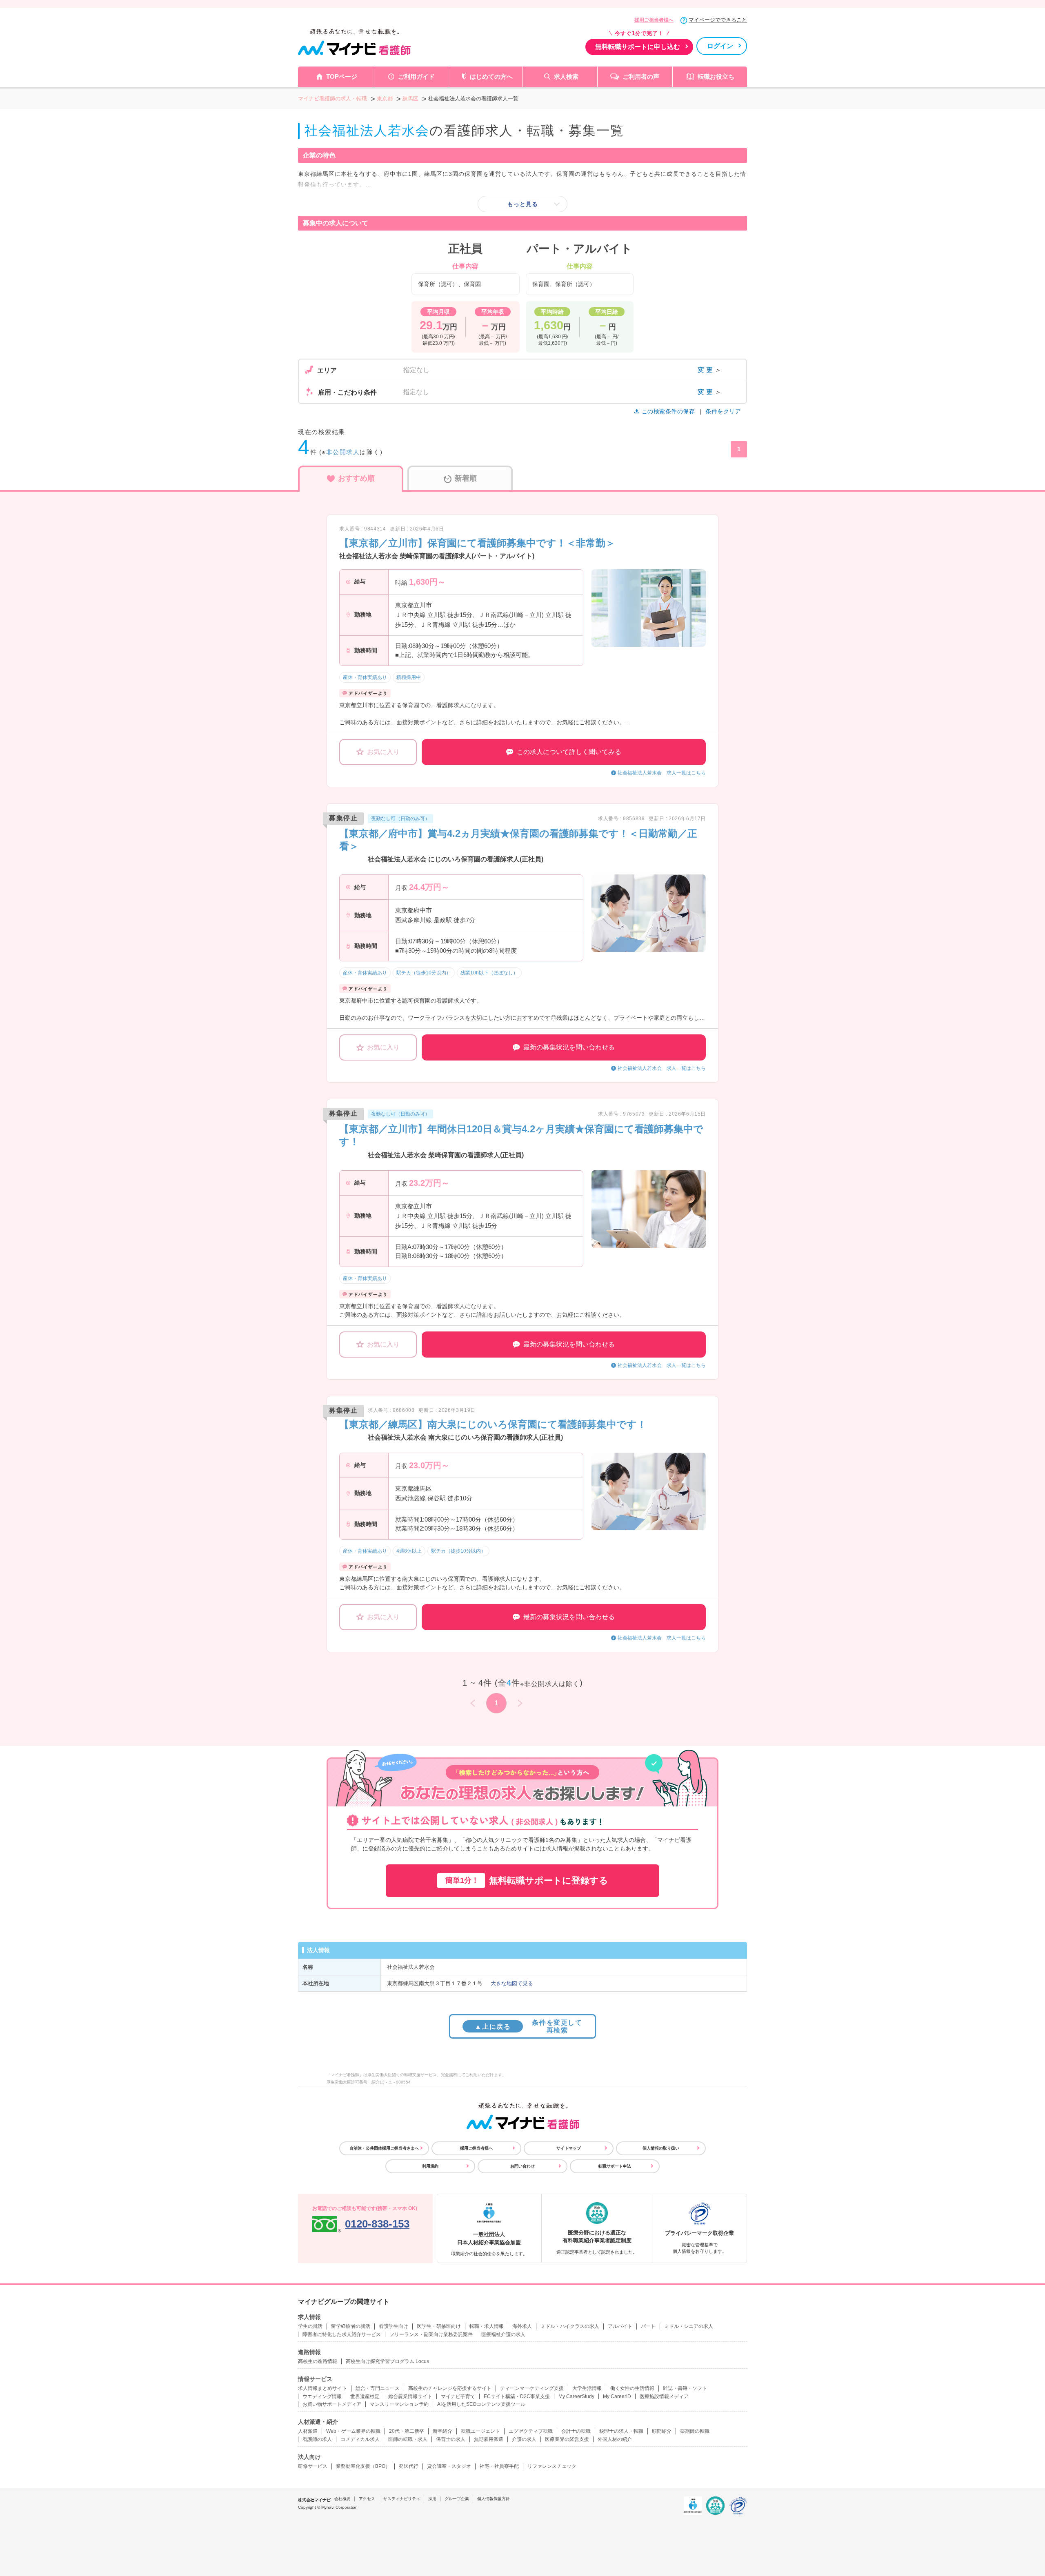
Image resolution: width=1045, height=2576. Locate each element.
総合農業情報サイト (410, 2396)
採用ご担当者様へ (654, 20)
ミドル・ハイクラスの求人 (570, 2326)
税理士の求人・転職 (621, 2431)
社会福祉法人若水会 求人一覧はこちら (662, 773)
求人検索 (566, 77)
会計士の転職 (576, 2431)
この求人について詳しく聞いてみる (569, 752)
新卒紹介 (442, 2431)
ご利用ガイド (416, 77)
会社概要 (342, 2499)
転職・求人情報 (487, 2326)
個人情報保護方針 (494, 2499)
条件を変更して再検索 (528, 2026)
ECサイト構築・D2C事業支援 (517, 2396)
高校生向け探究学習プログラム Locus (387, 2361)
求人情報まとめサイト (322, 2388)
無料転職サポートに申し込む (638, 47)
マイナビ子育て (458, 2396)
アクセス (367, 2499)
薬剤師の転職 (695, 2431)
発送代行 (409, 2466)
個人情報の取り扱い (661, 2148)
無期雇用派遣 (489, 2439)
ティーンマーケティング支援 (532, 2388)
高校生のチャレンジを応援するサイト (450, 2388)
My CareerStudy (576, 2396)
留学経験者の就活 (351, 2326)
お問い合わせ (522, 2166)
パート (648, 2326)
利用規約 (430, 2166)
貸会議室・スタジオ (449, 2466)
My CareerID (617, 2396)
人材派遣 (308, 2431)
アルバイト (620, 2326)
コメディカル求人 (360, 2439)
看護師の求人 (317, 2439)
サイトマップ (569, 2148)
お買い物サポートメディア (332, 2404)
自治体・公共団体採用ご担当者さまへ (384, 2148)
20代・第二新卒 (407, 2431)
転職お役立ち (716, 77)
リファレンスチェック (552, 2466)
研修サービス (313, 2466)
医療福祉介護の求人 (503, 2334)
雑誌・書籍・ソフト (685, 2388)
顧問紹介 (662, 2431)
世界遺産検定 (365, 2396)
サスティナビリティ (402, 2499)
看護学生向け (394, 2326)
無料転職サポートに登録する (527, 1880)
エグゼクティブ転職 (531, 2431)
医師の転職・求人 (408, 2439)
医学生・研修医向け (439, 2326)
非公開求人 (343, 452)
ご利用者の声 (641, 77)
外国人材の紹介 (615, 2439)
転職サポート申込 (615, 2166)
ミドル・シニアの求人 (689, 2326)
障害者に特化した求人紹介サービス (342, 2334)
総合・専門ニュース (378, 2388)
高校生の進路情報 (318, 2361)
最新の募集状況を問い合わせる (569, 1047)
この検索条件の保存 (668, 411)
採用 (432, 2499)
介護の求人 (524, 2439)
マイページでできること (718, 20)
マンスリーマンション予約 (399, 2404)
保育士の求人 (451, 2439)
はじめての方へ (491, 77)
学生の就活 (310, 2326)
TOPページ (342, 77)
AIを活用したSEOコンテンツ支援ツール (481, 2404)
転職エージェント (480, 2431)
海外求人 (522, 2326)
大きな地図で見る (512, 1983)
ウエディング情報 (322, 2396)
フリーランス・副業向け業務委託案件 (431, 2334)
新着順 (466, 478)
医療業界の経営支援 (567, 2439)
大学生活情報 (587, 2388)
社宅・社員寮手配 (499, 2466)
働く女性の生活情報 (632, 2388)
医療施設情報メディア (664, 2396)
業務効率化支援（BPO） (363, 2466)
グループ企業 (457, 2499)
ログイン (720, 46)
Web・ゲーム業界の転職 (353, 2431)
